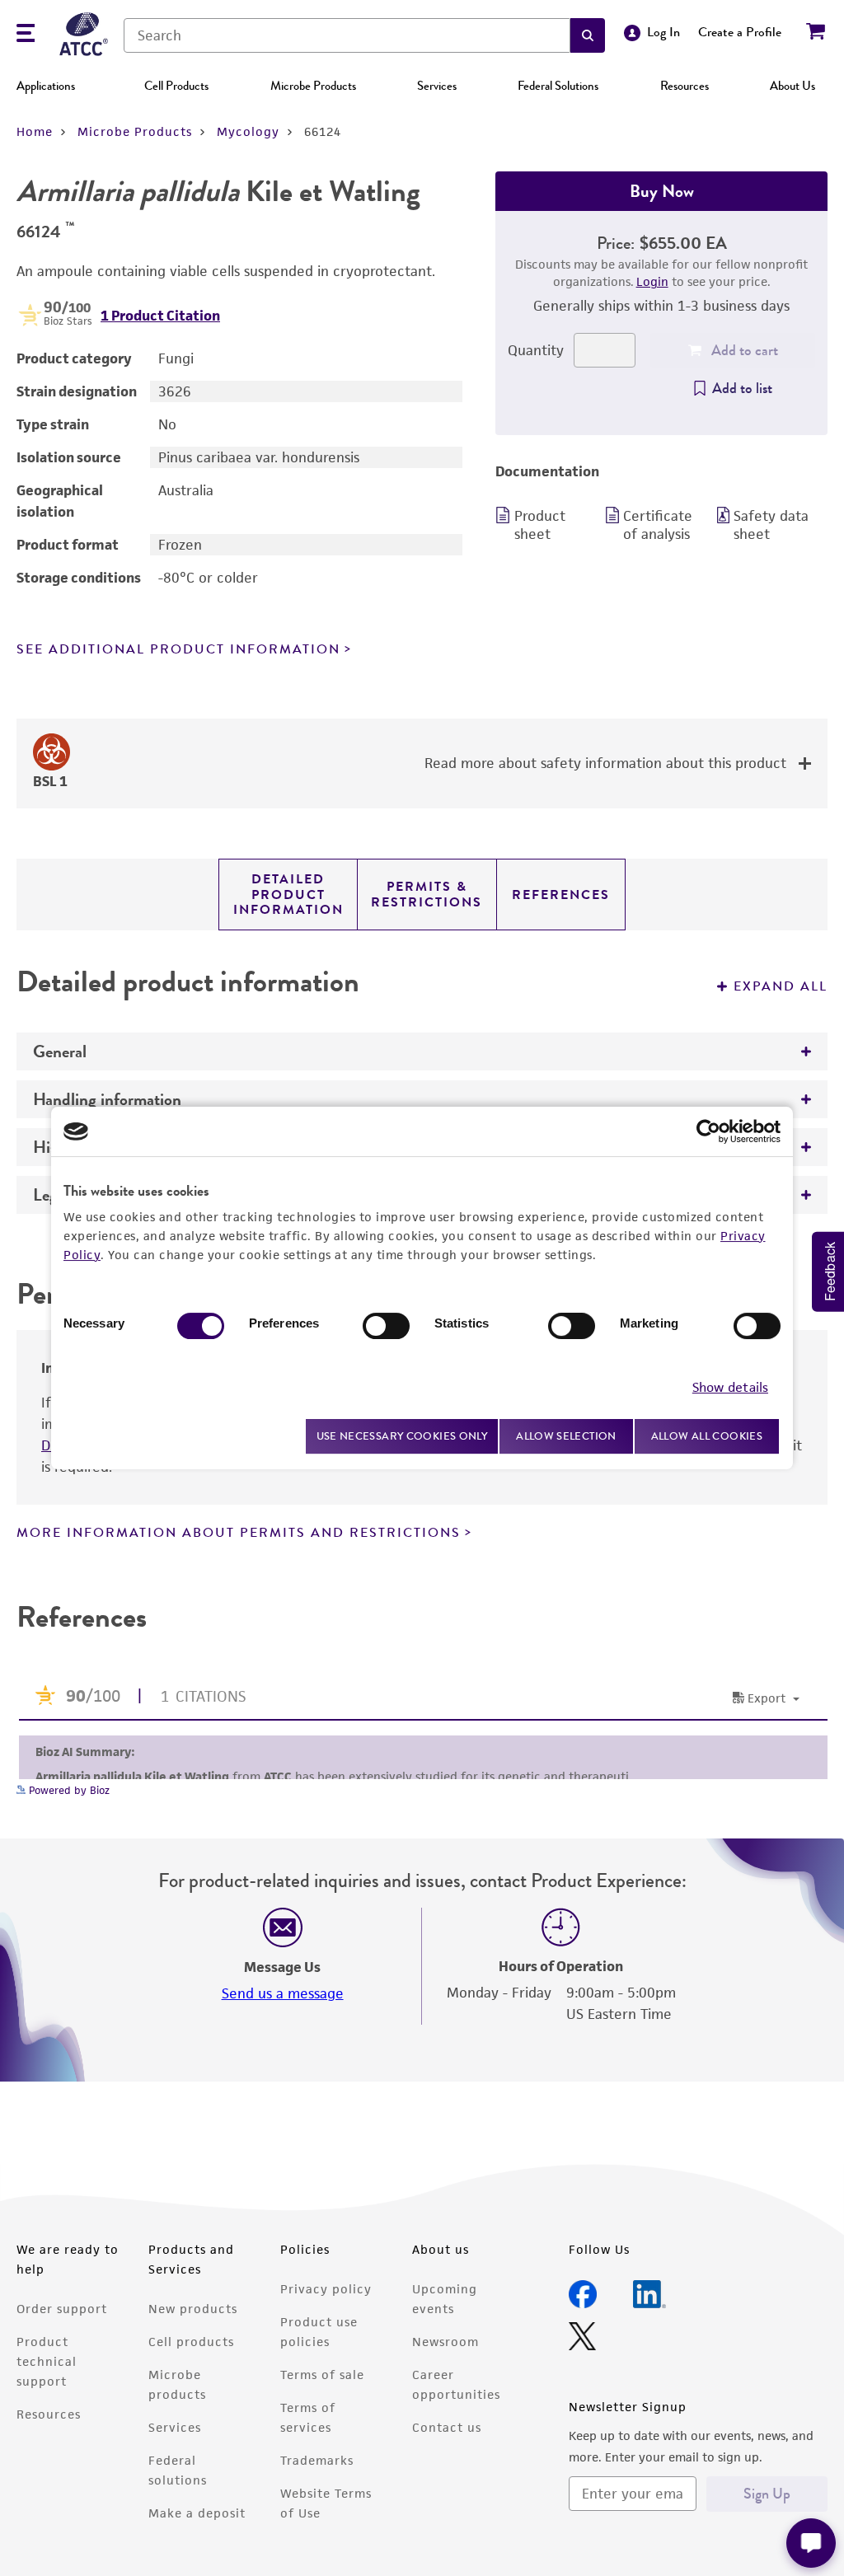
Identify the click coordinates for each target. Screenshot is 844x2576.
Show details (730, 1387)
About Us (792, 86)
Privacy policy (326, 2289)
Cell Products (176, 86)
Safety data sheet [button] (771, 525)
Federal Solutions (558, 86)
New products (193, 2309)
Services (437, 86)
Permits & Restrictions (427, 894)
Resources (685, 86)
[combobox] (347, 35)
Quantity (536, 350)
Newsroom (445, 2342)
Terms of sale (322, 2375)
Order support (62, 2309)
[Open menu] (26, 35)
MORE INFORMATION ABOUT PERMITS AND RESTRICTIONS (239, 1533)
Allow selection (566, 1436)
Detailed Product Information (288, 895)
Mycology (248, 131)
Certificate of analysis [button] (658, 525)
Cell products (191, 2342)
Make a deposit (197, 2513)
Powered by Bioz (68, 1790)
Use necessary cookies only (402, 1436)
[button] (588, 35)
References (561, 895)
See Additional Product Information (178, 649)
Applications (46, 86)
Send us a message (283, 1993)
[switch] (386, 1326)
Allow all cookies (707, 1436)
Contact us (447, 2427)
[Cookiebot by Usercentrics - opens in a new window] (708, 1131)
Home (35, 131)
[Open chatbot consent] (811, 2543)
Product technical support (47, 2361)
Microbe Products (313, 86)
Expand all (781, 986)
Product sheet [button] (540, 525)
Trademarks (317, 2460)
